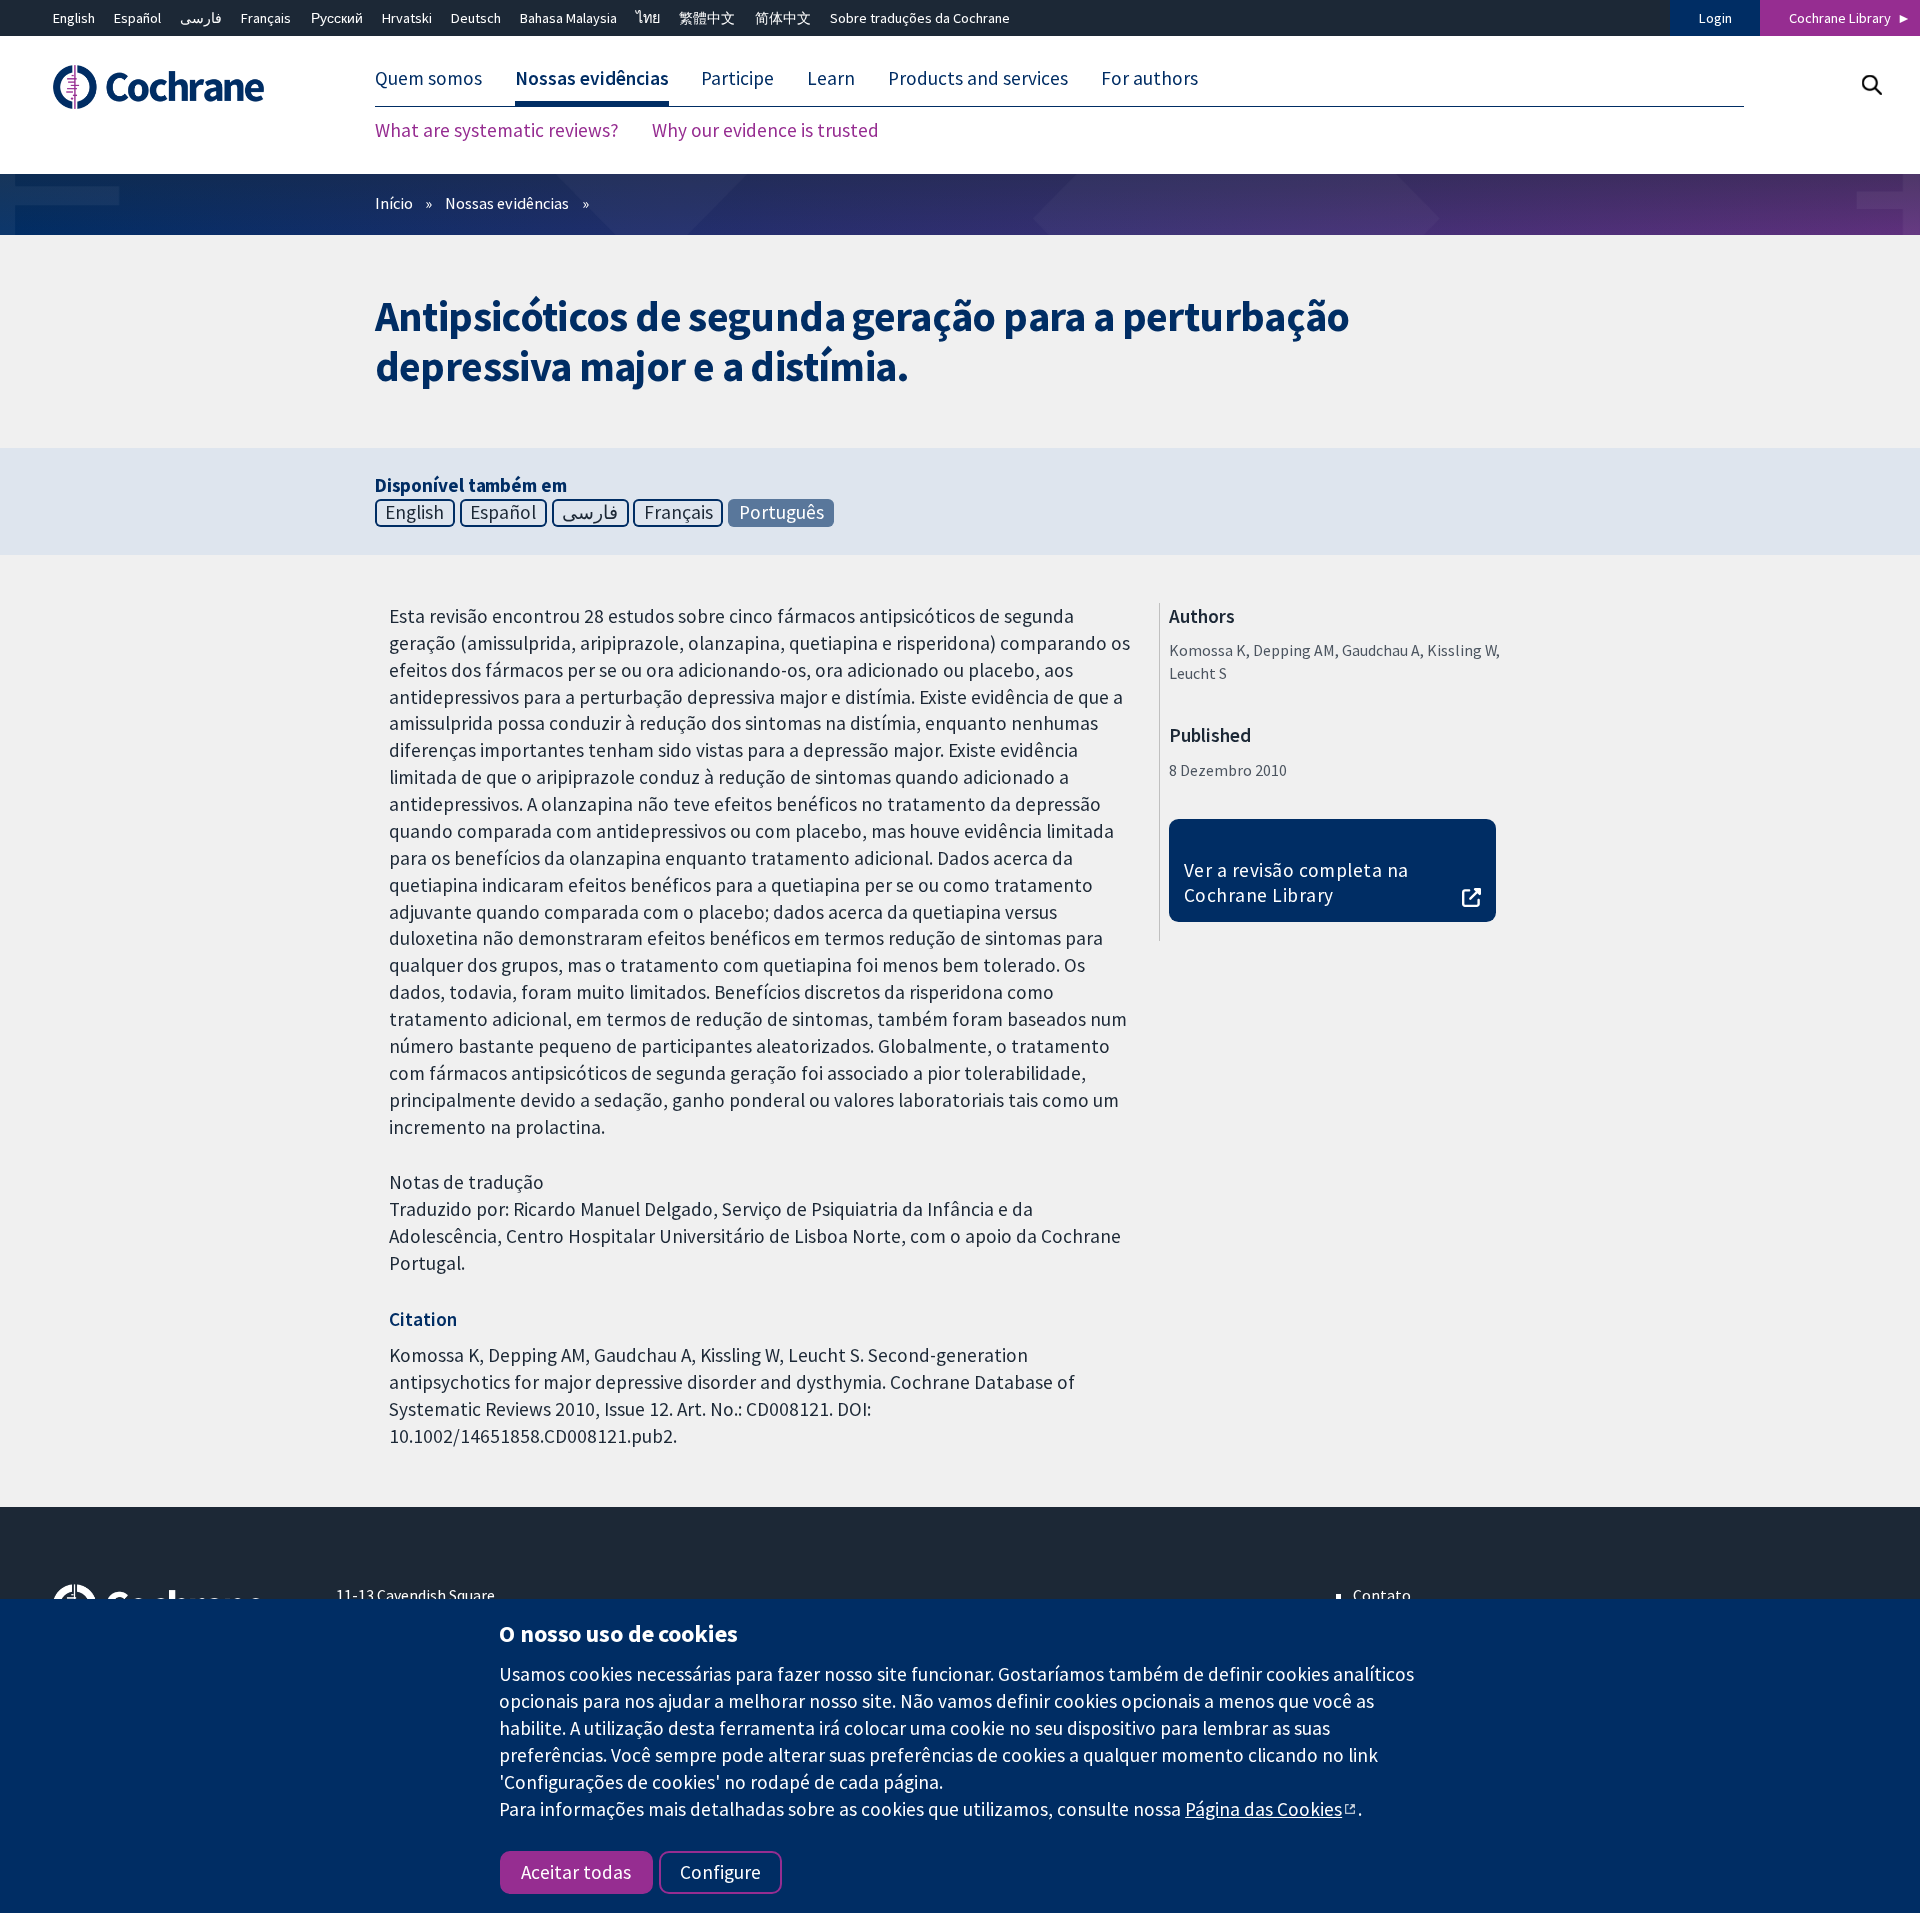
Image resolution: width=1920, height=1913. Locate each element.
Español (137, 18)
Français (266, 18)
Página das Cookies (1263, 1809)
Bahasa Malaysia (568, 18)
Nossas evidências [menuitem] (592, 78)
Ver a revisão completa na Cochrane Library (1296, 882)
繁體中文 (707, 18)
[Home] (180, 87)
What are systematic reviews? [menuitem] (497, 130)
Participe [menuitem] (737, 78)
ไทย (648, 18)
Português (781, 512)
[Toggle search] (1871, 84)
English (74, 18)
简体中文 (783, 18)
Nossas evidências (507, 203)
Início (394, 203)
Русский (337, 18)
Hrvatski (407, 18)
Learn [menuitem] (831, 78)
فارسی (201, 18)
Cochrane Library (1840, 18)
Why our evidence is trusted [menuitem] (765, 130)
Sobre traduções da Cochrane (920, 18)
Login (1715, 18)
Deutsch (476, 18)
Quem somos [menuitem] (428, 78)
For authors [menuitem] (1149, 78)
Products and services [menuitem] (978, 78)
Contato (1382, 1595)
